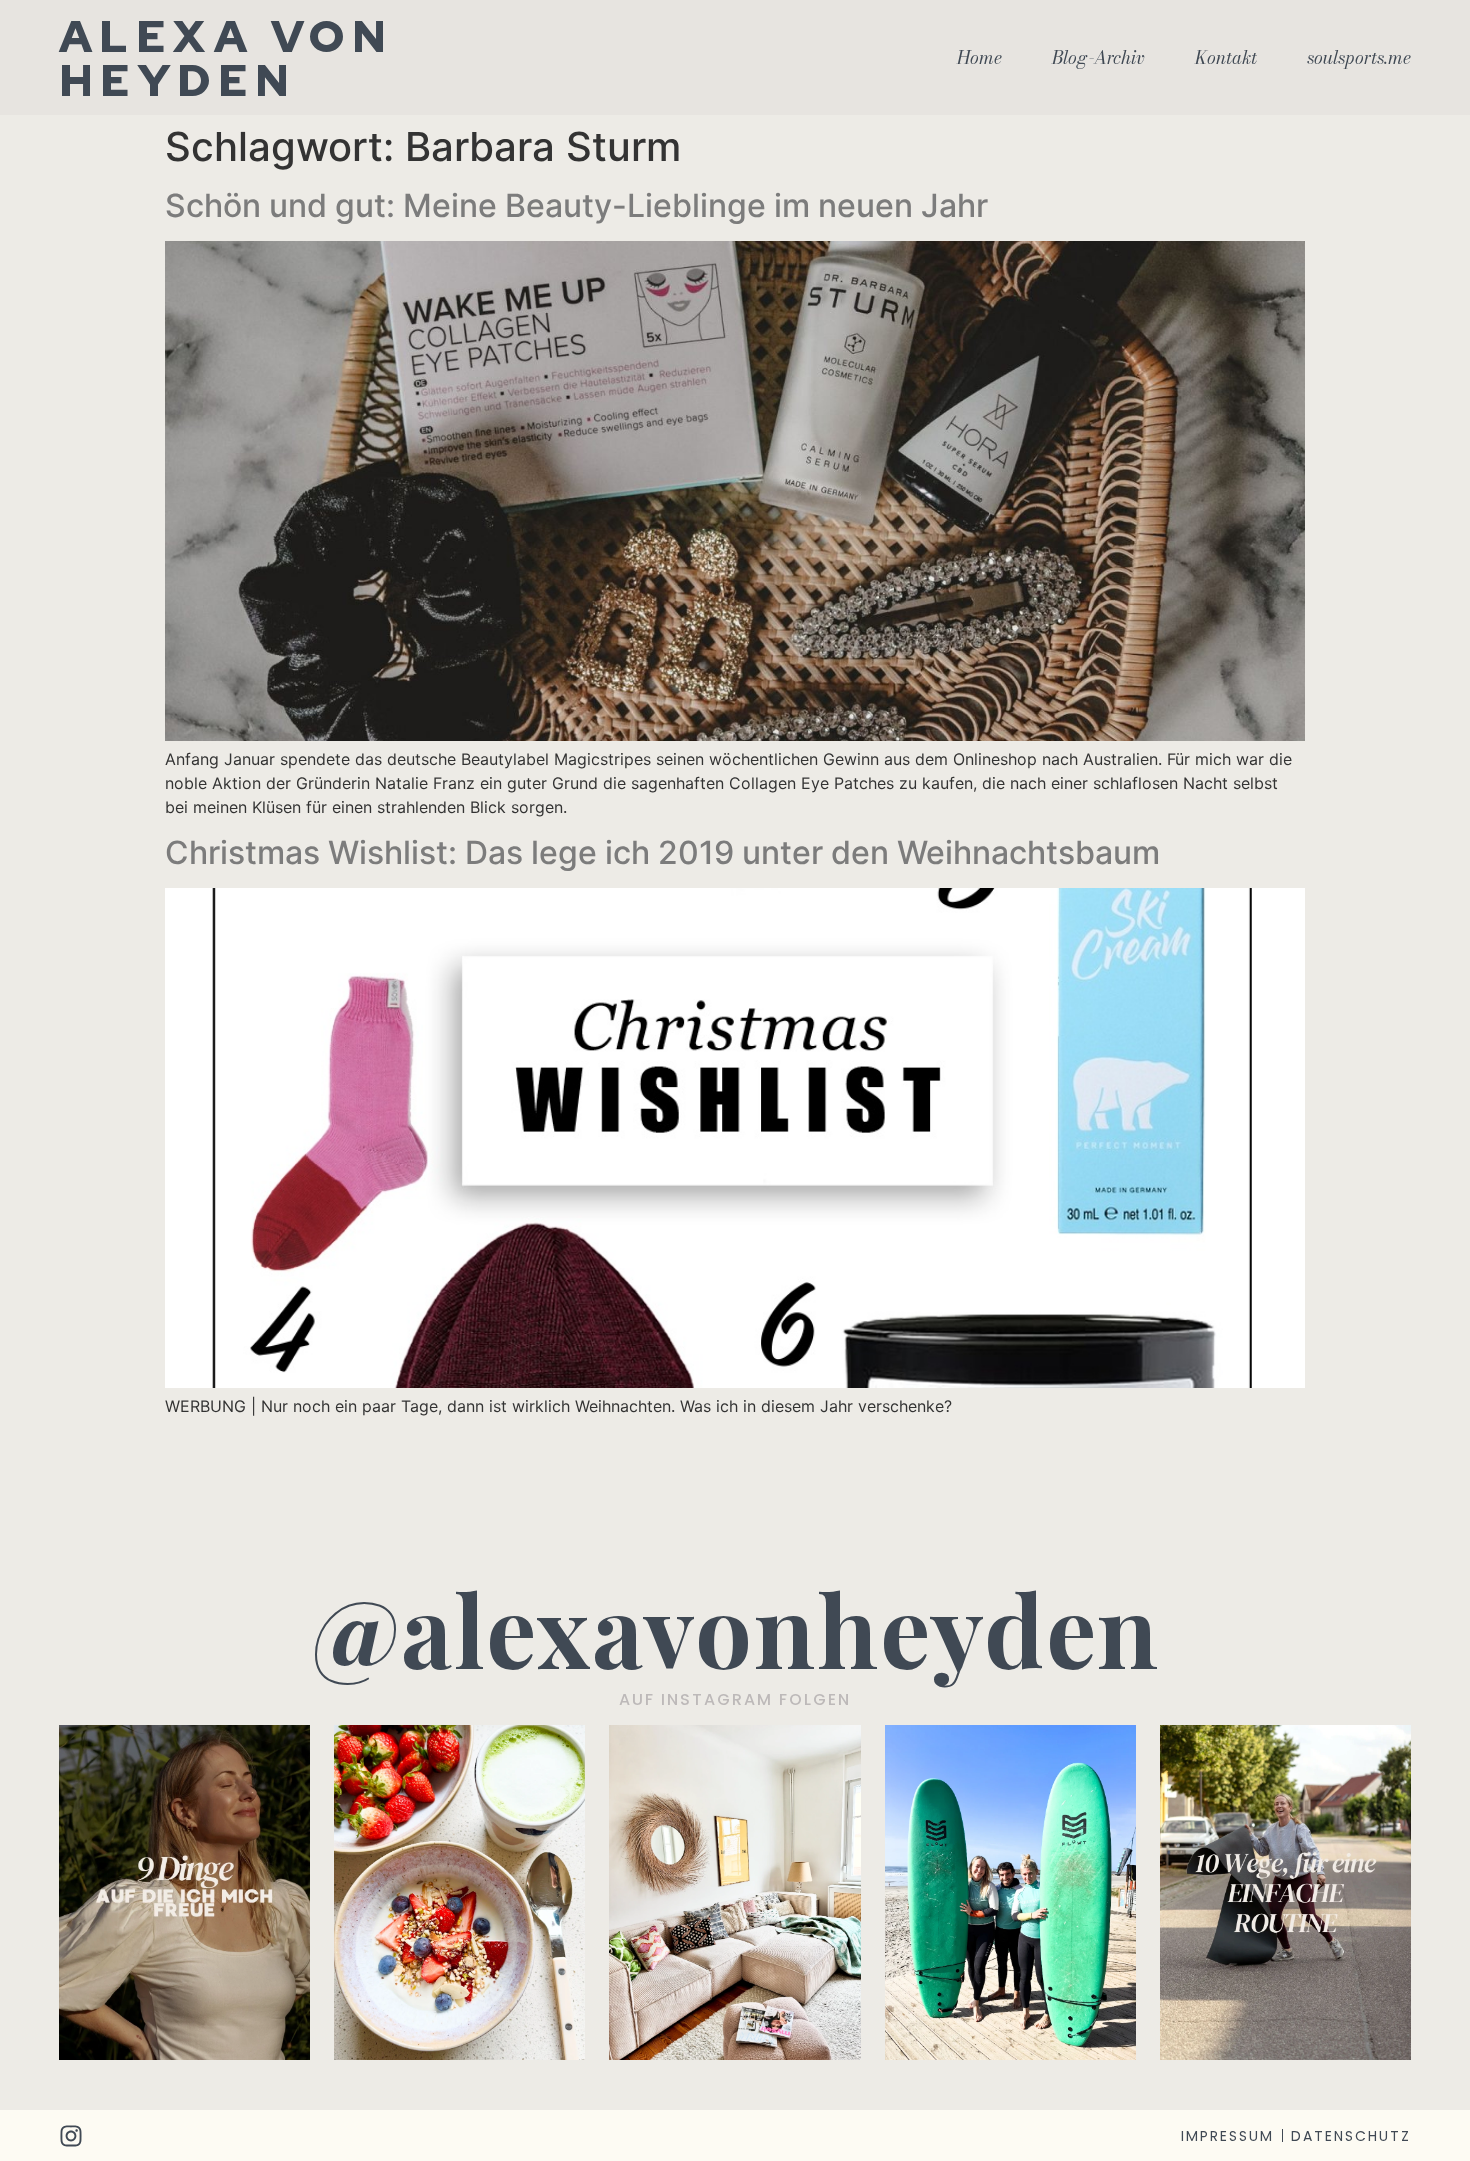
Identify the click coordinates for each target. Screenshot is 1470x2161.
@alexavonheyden (735, 1627)
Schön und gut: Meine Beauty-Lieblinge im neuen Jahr (576, 205)
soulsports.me (1359, 58)
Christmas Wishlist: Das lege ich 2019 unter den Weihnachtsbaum (662, 852)
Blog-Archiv (1098, 58)
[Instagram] (71, 2136)
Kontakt (1226, 58)
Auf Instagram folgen (735, 1699)
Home (979, 58)
